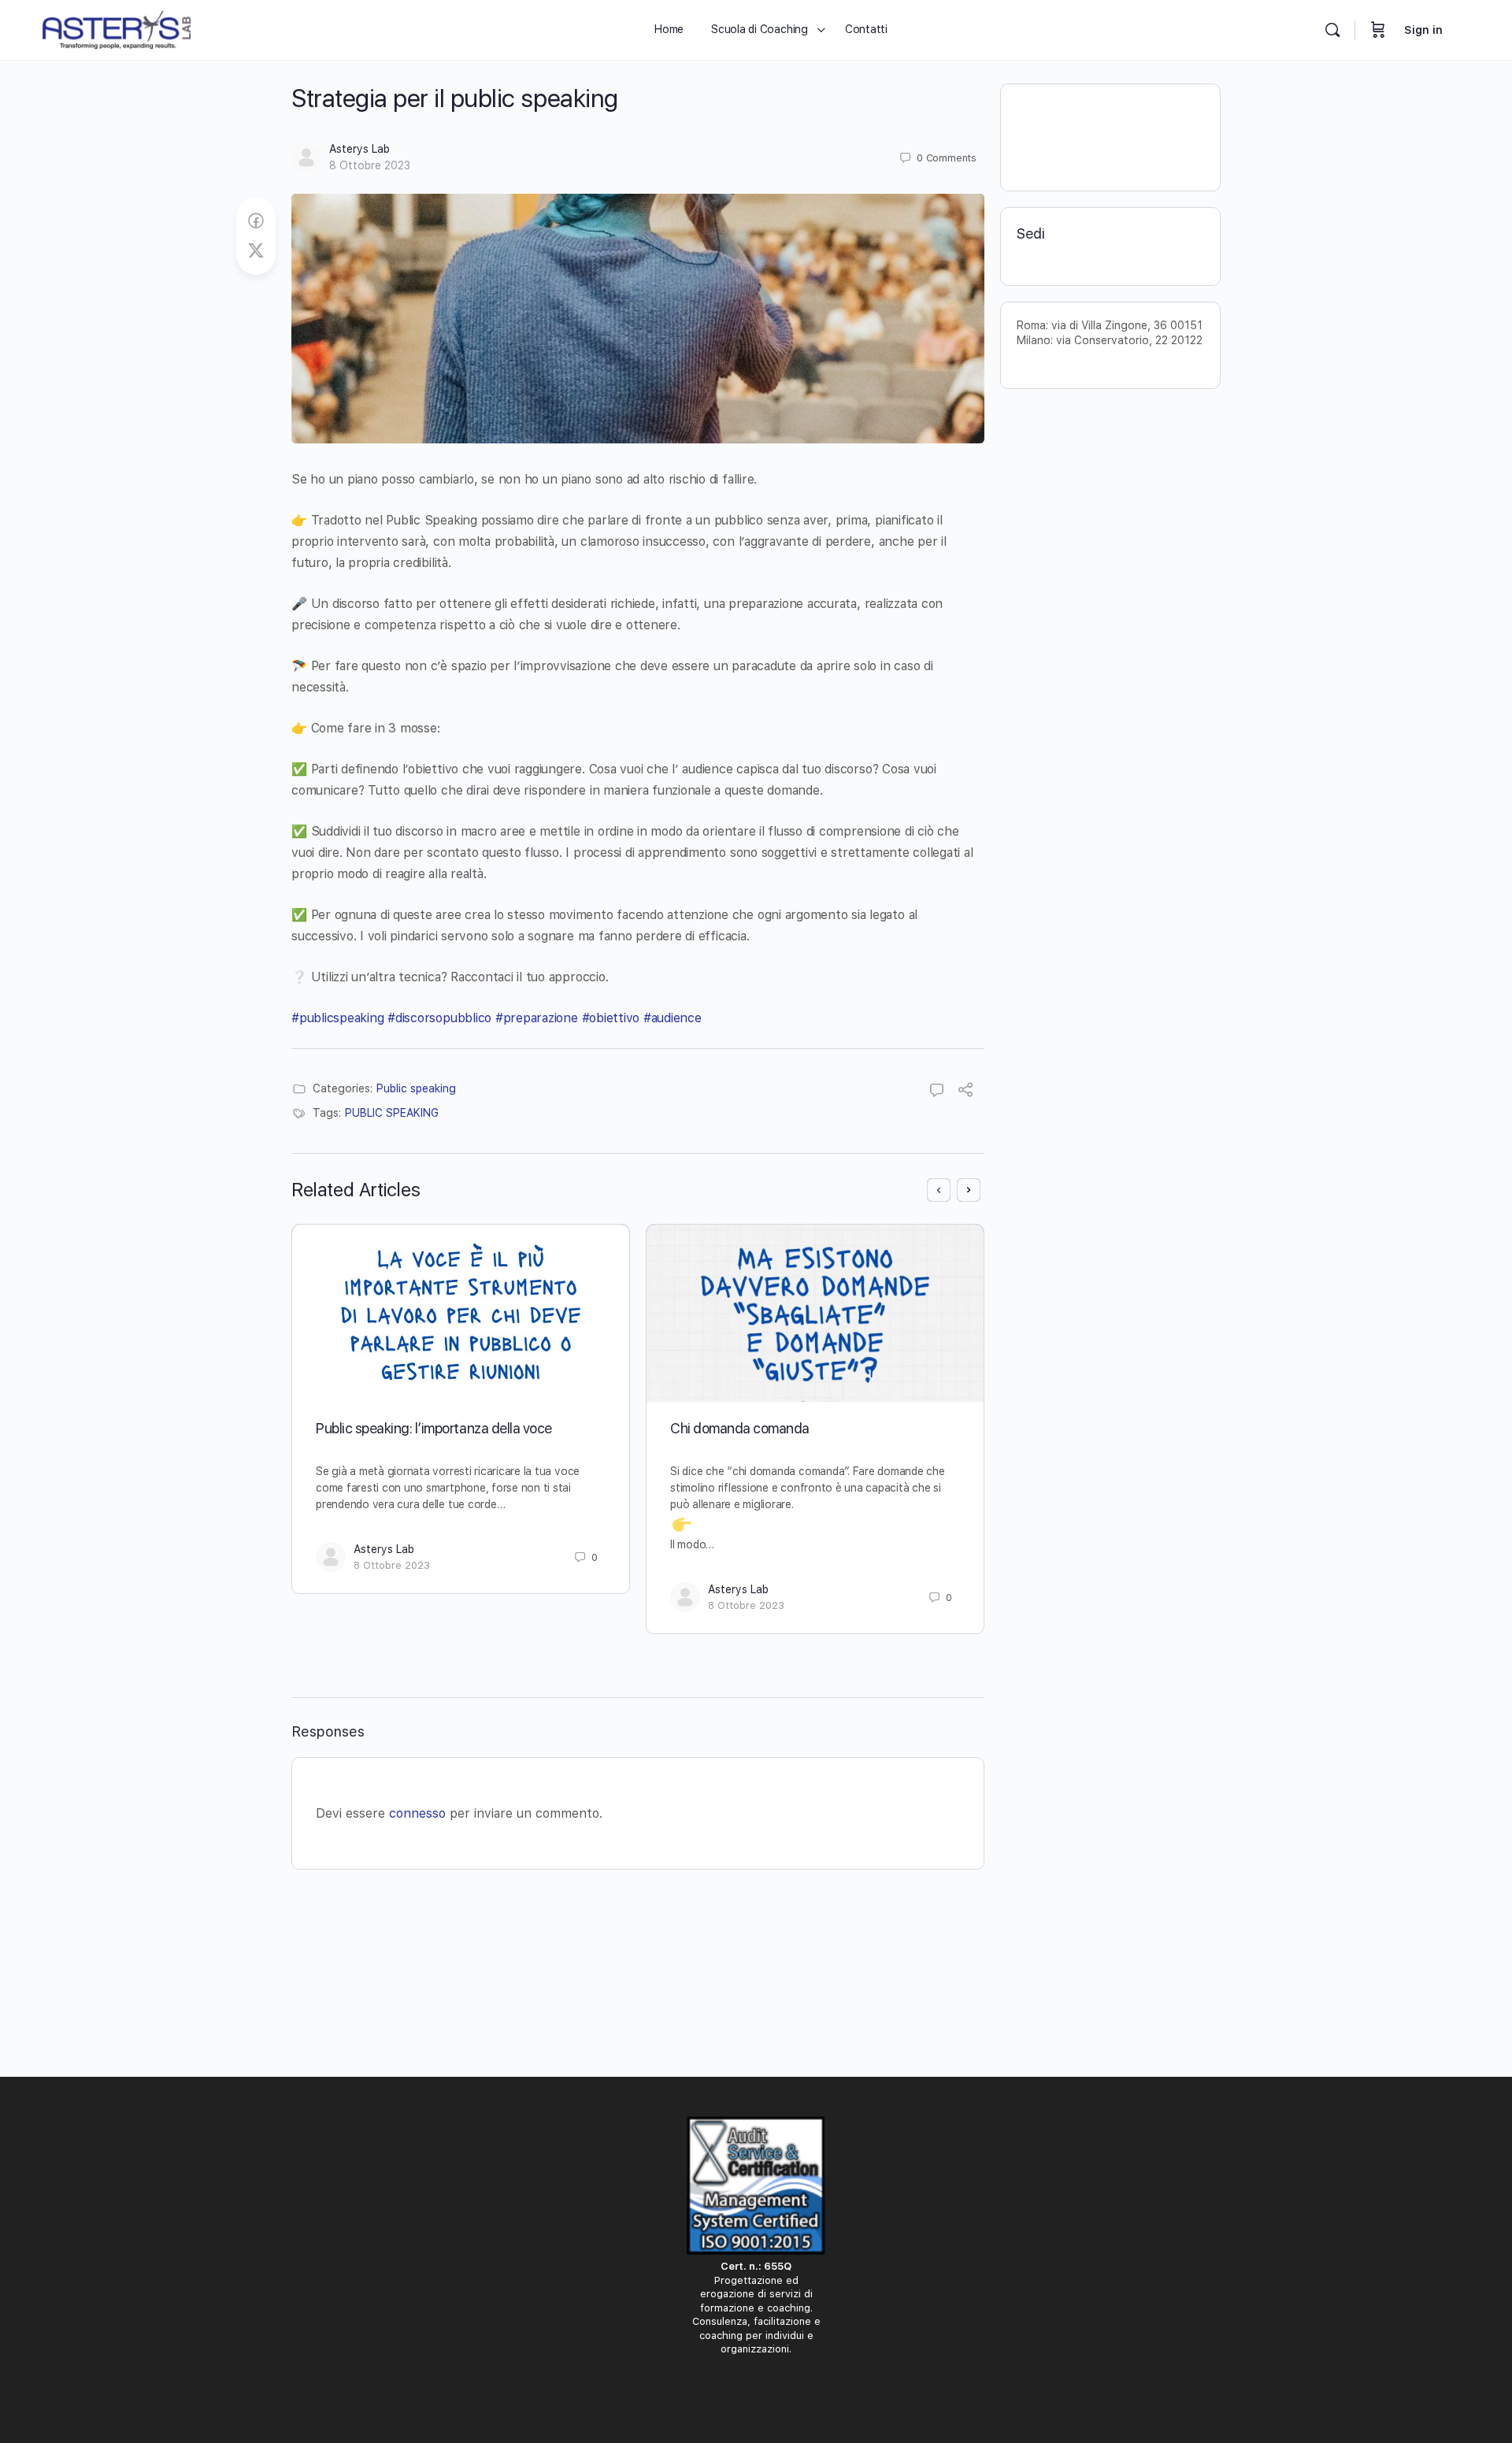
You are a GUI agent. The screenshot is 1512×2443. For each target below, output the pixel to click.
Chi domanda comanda (740, 1428)
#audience (673, 1018)
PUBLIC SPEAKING (392, 1113)
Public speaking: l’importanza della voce (434, 1428)
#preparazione (537, 1018)
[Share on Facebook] (256, 221)
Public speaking (416, 1088)
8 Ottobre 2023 (370, 165)
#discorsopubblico (439, 1018)
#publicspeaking (337, 1018)
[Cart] (1378, 30)
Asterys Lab (359, 149)
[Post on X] (256, 251)
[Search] (1332, 30)
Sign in (1423, 30)
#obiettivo (611, 1018)
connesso (417, 1813)
